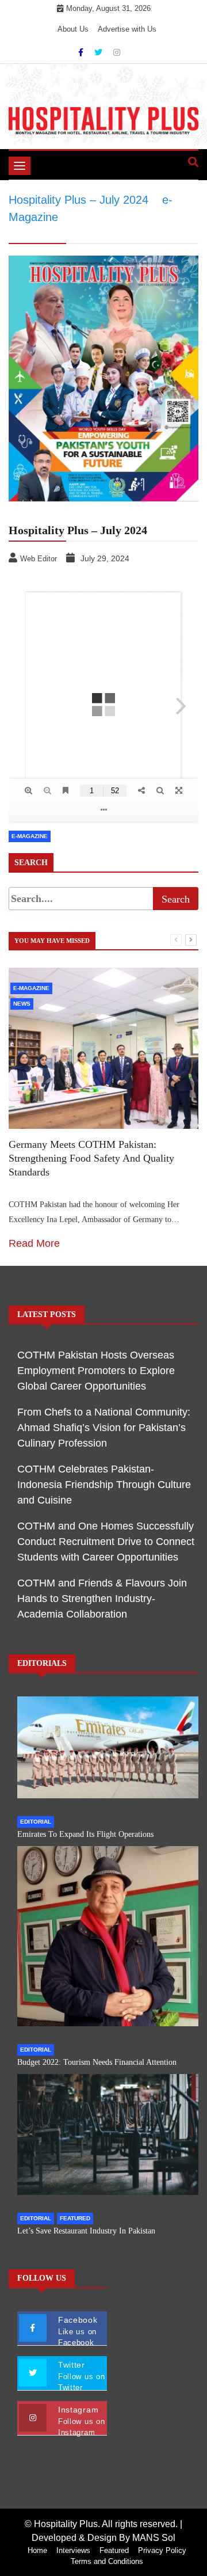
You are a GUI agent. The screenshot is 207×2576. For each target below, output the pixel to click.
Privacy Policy (162, 2550)
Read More (34, 1243)
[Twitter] (99, 52)
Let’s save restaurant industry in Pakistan (86, 2231)
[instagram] (117, 52)
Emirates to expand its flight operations (85, 1834)
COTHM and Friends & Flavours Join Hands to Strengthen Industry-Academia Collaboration (102, 1599)
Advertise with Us (127, 29)
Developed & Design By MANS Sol (103, 2538)
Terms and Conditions (107, 2561)
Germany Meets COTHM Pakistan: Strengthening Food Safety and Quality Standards (91, 1158)
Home (37, 2550)
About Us (73, 29)
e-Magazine (30, 836)
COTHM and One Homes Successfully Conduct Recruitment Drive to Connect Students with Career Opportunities (106, 1542)
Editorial (36, 1822)
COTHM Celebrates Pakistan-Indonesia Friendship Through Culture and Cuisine (104, 1485)
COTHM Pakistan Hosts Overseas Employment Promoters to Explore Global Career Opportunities (96, 1371)
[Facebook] (82, 52)
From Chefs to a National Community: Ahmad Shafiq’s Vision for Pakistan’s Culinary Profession (104, 1428)
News (22, 1004)
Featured (75, 2218)
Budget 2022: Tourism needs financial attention (97, 2062)
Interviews (73, 2550)
